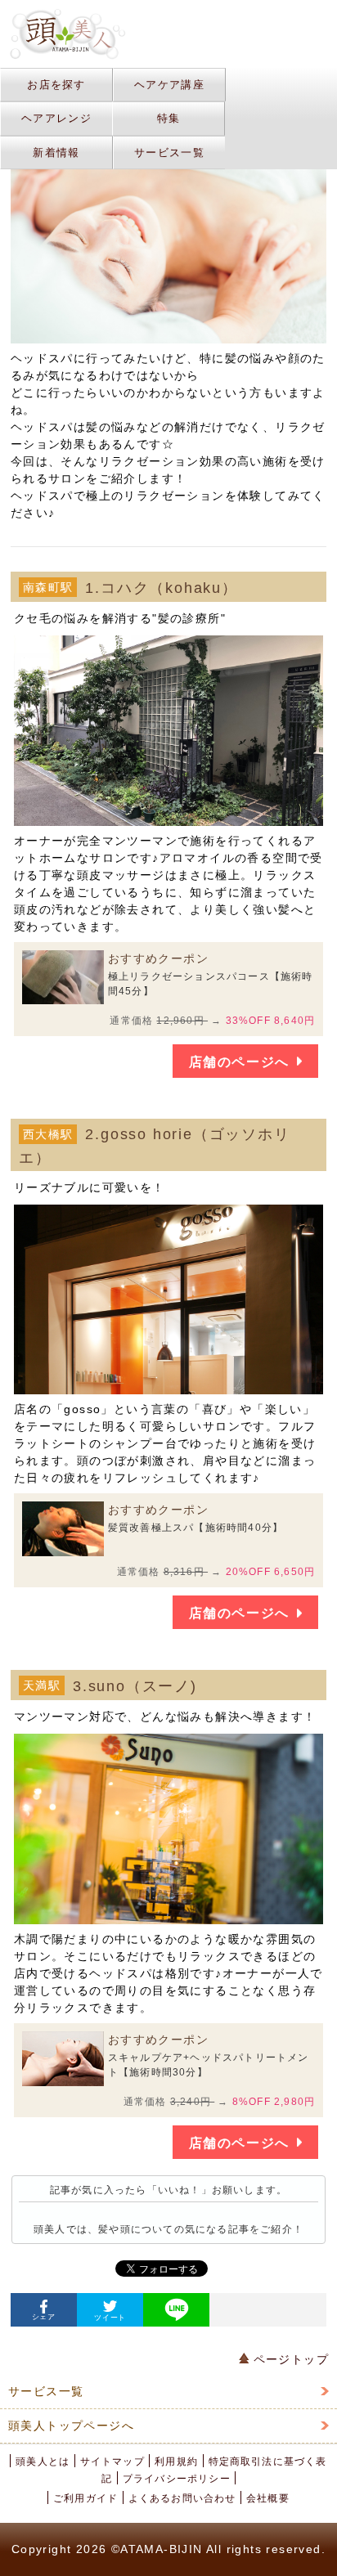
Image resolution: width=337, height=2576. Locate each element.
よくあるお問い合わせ (182, 2498)
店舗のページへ (239, 1062)
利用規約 (176, 2462)
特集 (169, 118)
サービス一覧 (169, 153)
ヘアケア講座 (169, 85)
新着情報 (56, 153)
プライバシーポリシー (177, 2479)
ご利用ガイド (85, 2498)
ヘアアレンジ (56, 118)
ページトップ (289, 2359)
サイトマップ (112, 2462)
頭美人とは (43, 2462)
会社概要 (268, 2498)
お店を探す (56, 85)
